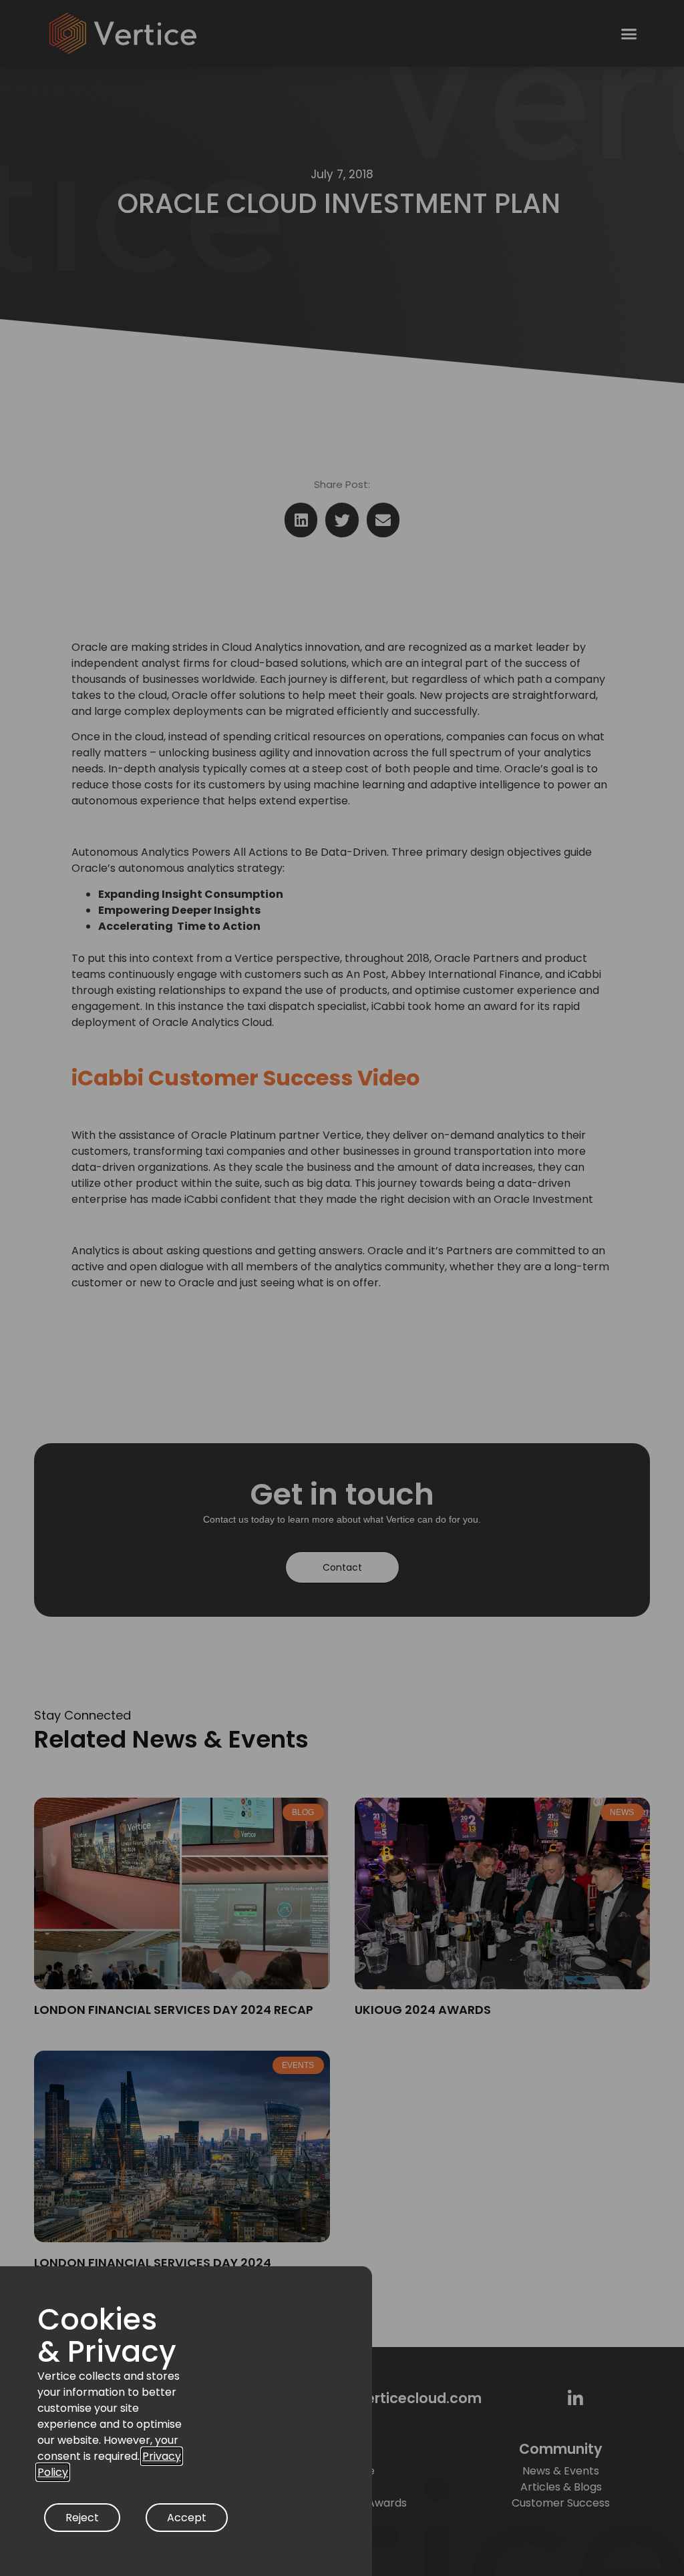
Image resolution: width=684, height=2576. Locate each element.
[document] (342, 1288)
